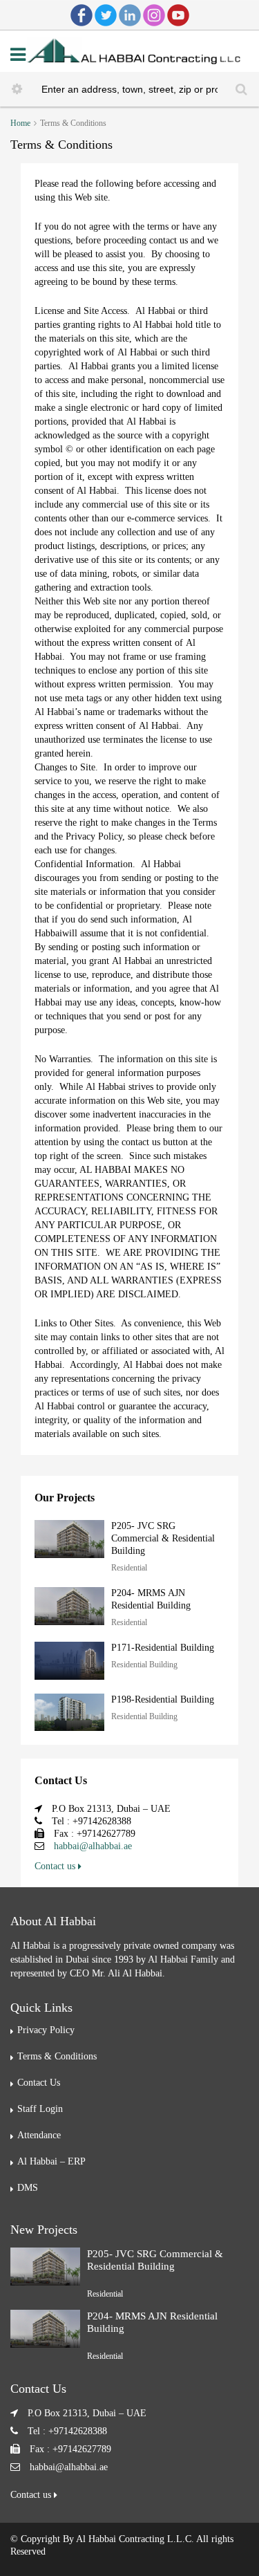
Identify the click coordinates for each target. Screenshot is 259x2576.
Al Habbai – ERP (51, 2161)
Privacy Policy (46, 2030)
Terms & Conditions (57, 2056)
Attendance (39, 2135)
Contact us (56, 1866)
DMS (28, 2188)
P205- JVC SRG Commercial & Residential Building (163, 1538)
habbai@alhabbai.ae (93, 1846)
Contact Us (39, 2083)
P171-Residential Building (163, 1648)
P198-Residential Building (163, 1699)
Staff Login (40, 2109)
